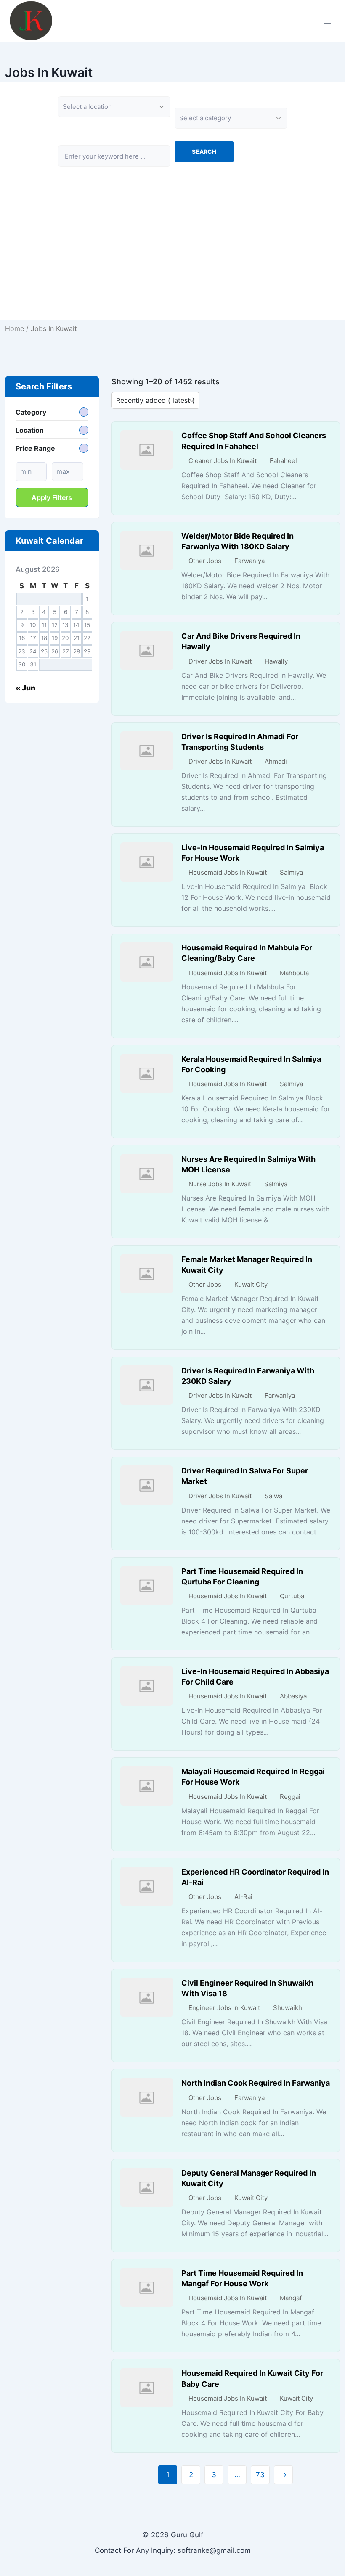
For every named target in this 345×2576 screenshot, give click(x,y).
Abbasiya (293, 1696)
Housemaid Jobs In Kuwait (228, 872)
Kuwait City (251, 1284)
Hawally (276, 661)
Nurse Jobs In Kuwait (220, 1184)
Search (204, 152)
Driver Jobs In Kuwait (220, 661)
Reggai (290, 1797)
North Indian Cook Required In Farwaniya (256, 2083)
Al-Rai (243, 1897)
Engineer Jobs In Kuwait (224, 2008)
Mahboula (294, 973)
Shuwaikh (288, 2008)
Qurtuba (292, 1596)
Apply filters (52, 497)
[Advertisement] (172, 261)
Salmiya (291, 872)
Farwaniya (249, 561)
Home (15, 328)
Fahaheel (283, 461)
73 (260, 2475)
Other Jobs (205, 561)
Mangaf (291, 2298)
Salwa (273, 1496)
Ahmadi (276, 761)
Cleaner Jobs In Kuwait (223, 461)
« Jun (25, 688)
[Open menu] (327, 21)
